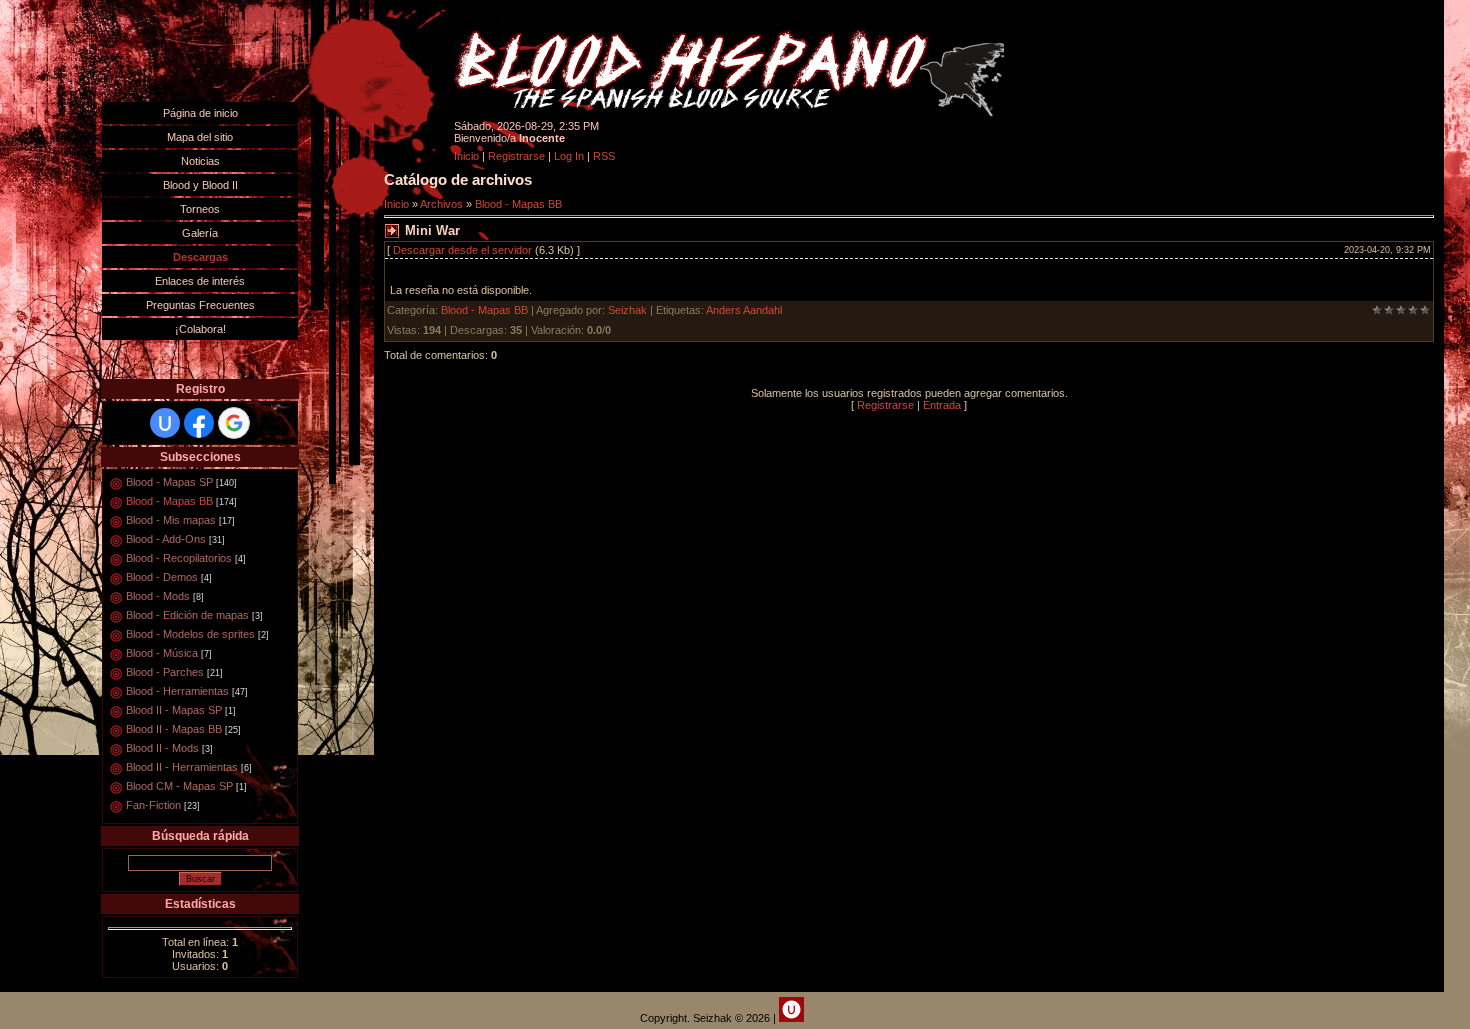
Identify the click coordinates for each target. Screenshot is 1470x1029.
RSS (604, 156)
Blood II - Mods (162, 748)
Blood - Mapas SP (169, 482)
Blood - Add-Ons (166, 539)
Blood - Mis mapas (171, 520)
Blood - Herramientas (177, 691)
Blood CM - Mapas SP (179, 786)
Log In (569, 156)
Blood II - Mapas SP (174, 710)
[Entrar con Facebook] (199, 423)
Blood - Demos (162, 577)
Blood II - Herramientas (182, 767)
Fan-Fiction (153, 805)
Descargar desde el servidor (462, 250)
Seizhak (627, 310)
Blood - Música (162, 653)
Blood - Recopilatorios (179, 558)
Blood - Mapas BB (169, 501)
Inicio (466, 156)
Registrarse (516, 156)
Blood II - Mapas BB (174, 729)
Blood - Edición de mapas (187, 615)
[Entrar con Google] (234, 423)
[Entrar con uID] (165, 423)
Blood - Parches (165, 672)
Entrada (942, 405)
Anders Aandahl (744, 310)
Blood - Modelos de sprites (190, 634)
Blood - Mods (158, 596)
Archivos (441, 204)
